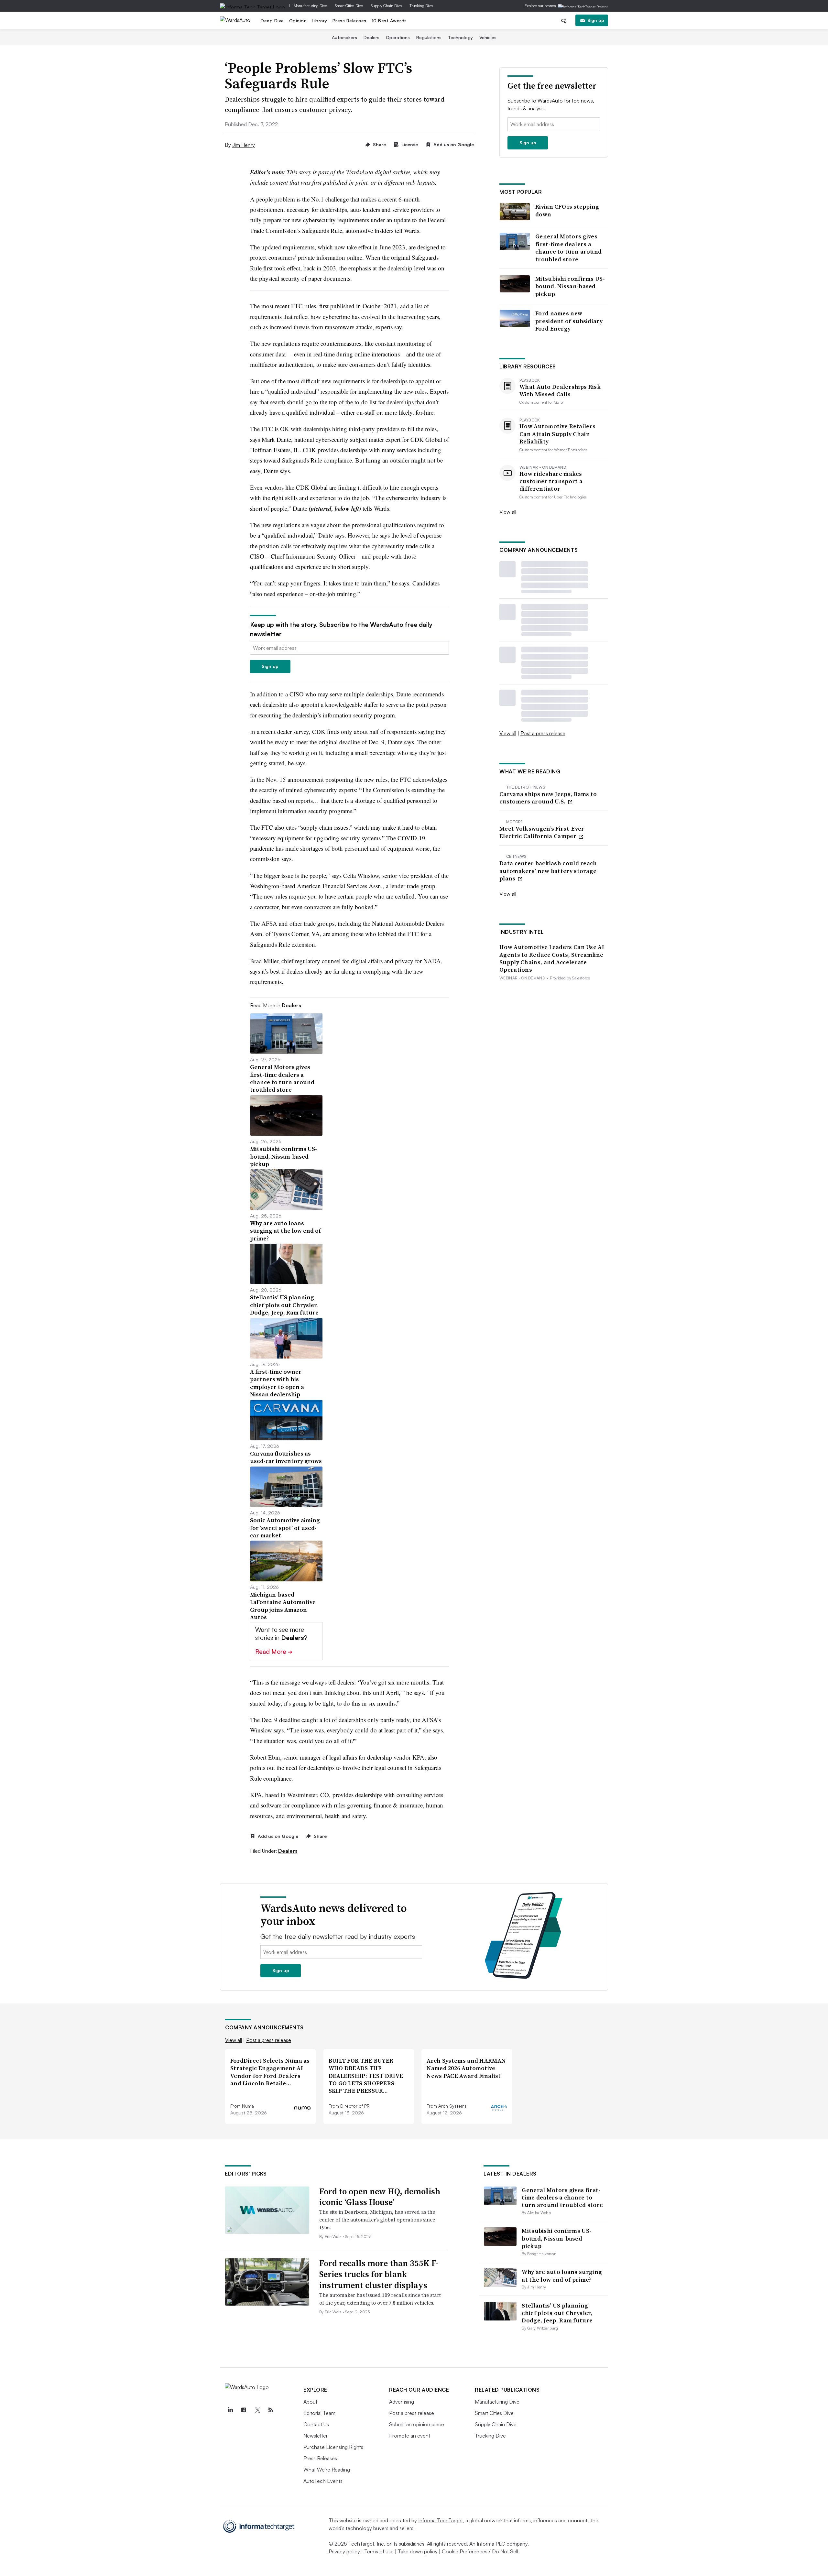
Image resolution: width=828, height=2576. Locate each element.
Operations (398, 37)
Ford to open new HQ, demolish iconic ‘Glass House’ (380, 2197)
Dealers (371, 37)
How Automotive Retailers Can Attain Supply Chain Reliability (557, 434)
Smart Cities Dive (349, 6)
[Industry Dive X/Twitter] (257, 2410)
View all (508, 512)
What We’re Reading (327, 2470)
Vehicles (488, 37)
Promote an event (410, 2436)
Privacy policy (344, 2551)
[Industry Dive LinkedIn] (230, 2410)
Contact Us (316, 2424)
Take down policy (418, 2551)
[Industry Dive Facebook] (244, 2410)
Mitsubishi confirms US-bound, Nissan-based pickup (570, 286)
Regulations (429, 37)
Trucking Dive (421, 6)
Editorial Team (319, 2413)
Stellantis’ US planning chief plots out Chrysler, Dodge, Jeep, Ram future (557, 2313)
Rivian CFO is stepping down (567, 210)
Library (320, 21)
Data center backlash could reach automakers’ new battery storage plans (548, 871)
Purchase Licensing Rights (333, 2447)
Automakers (344, 37)
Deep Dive (272, 21)
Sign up (596, 20)
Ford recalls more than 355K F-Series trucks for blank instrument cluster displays (379, 2274)
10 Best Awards (389, 21)
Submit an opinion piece (417, 2424)
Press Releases (349, 21)
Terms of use (379, 2551)
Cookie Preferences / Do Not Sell (480, 2551)
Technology (460, 37)
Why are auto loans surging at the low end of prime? (562, 2276)
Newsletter (316, 2436)
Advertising (402, 2402)
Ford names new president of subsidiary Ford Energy (569, 321)
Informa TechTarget (441, 2520)
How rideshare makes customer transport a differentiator (551, 481)
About (310, 2402)
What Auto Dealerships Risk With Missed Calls (560, 391)
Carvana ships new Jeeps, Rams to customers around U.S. (548, 798)
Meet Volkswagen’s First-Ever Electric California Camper (542, 832)
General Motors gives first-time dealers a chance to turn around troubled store (568, 248)
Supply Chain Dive (386, 6)
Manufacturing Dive (310, 6)
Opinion (298, 21)
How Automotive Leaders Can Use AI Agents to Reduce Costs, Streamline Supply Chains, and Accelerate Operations (552, 958)
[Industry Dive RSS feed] (271, 2410)
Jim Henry (244, 145)
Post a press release (543, 733)
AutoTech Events (323, 2481)
